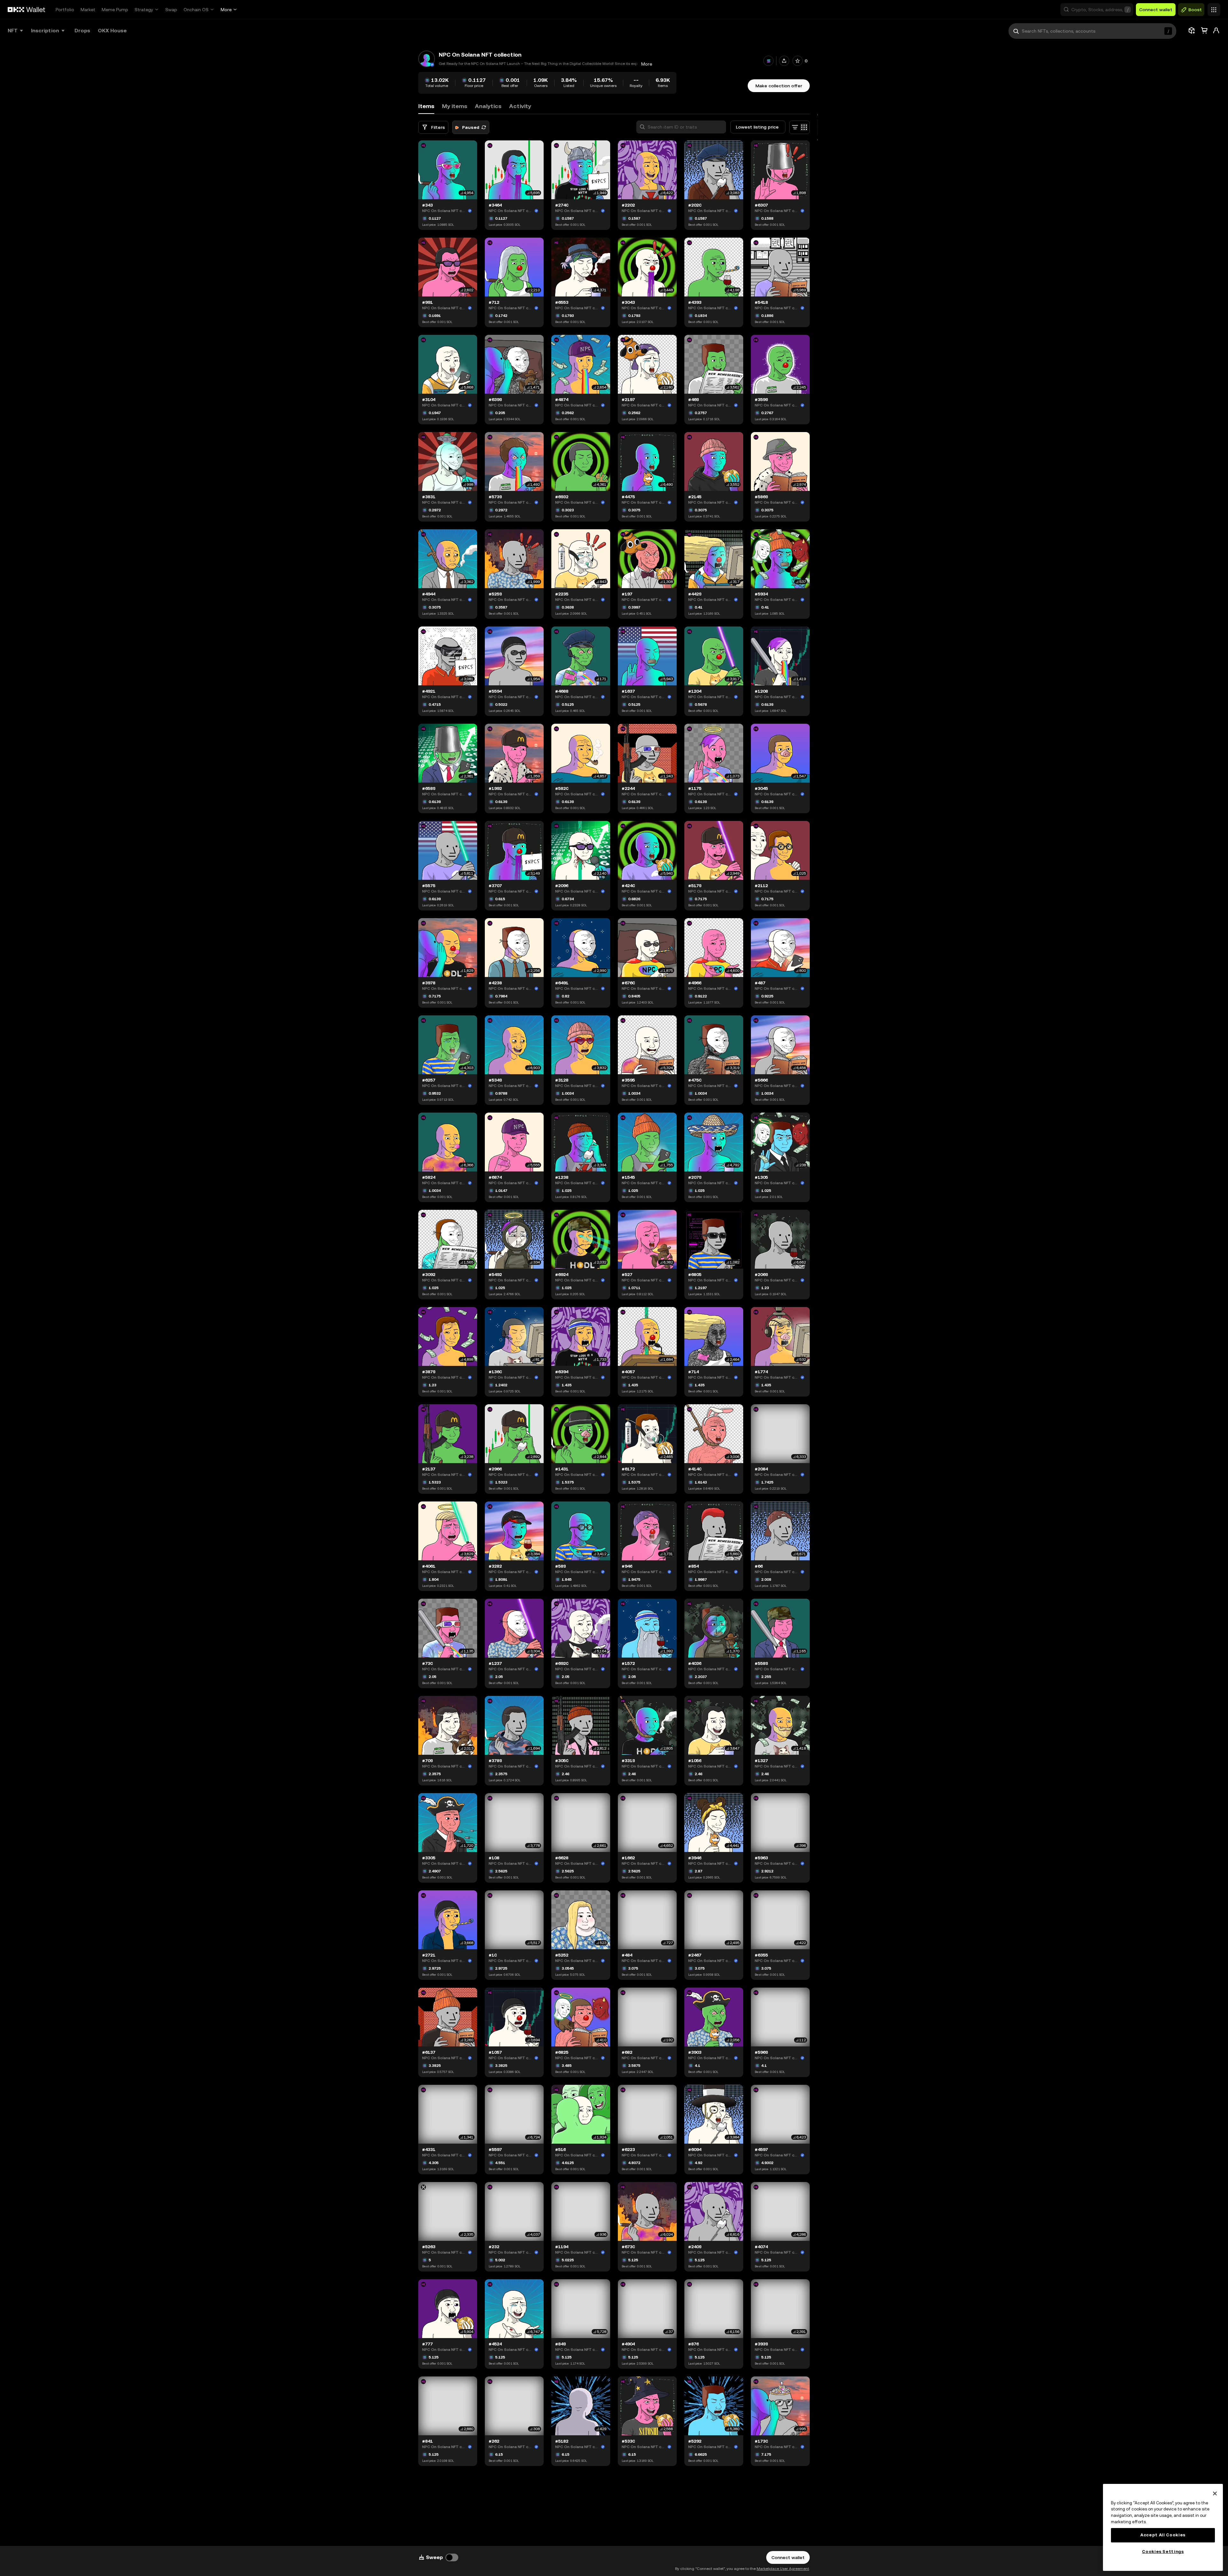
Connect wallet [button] (1156, 10)
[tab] (455, 106)
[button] (1097, 10)
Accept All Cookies (1163, 2535)
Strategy (144, 10)
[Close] (1215, 2493)
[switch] (452, 2557)
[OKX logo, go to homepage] (27, 10)
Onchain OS (196, 10)
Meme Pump (115, 10)
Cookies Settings (1163, 2552)
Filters (438, 127)
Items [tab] (426, 106)
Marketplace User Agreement (783, 2569)
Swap (171, 10)
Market (88, 10)
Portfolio (65, 10)
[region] (1163, 2527)
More (226, 10)
